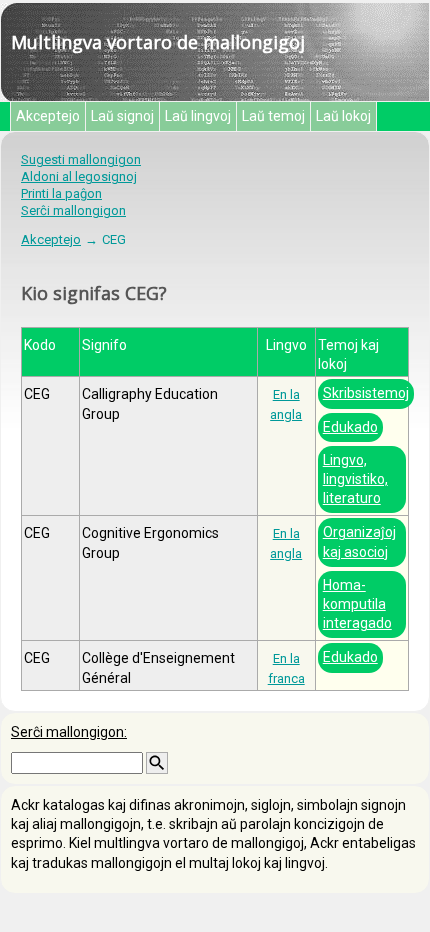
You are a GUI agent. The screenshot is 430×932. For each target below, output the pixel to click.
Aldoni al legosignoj (79, 176)
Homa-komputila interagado (357, 604)
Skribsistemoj (366, 393)
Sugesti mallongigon (81, 159)
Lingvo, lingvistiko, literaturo (355, 479)
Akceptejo (48, 116)
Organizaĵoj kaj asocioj (359, 541)
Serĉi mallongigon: (69, 732)
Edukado (350, 427)
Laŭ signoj (122, 116)
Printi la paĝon (61, 193)
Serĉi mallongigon (73, 210)
